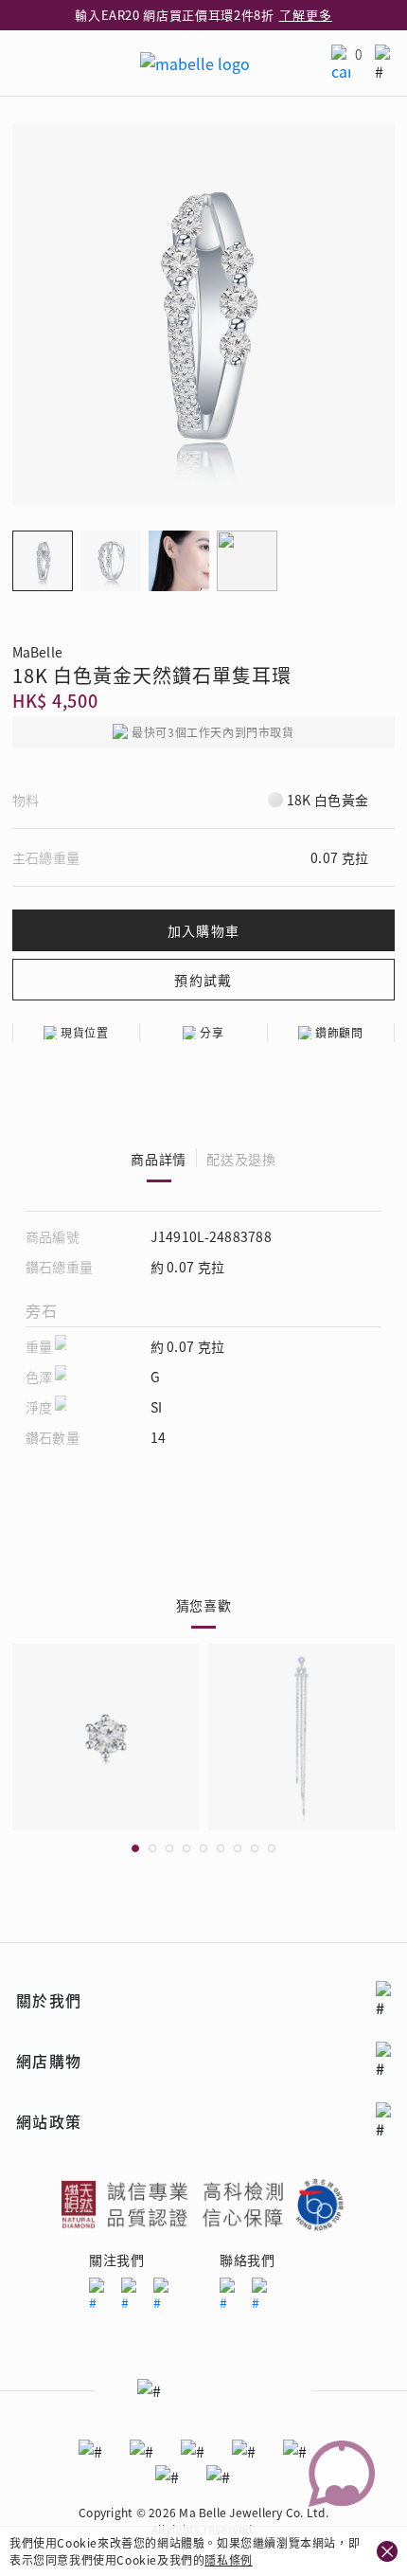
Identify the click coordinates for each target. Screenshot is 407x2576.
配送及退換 (241, 1159)
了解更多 (306, 15)
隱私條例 (228, 2559)
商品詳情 (159, 1159)
